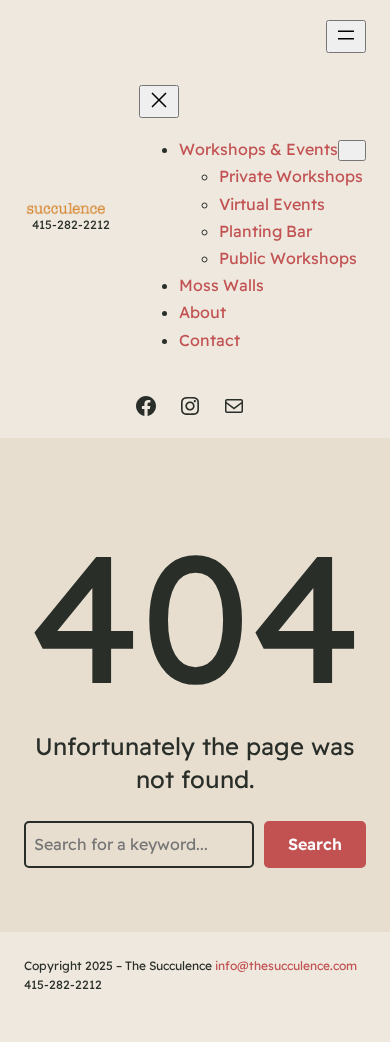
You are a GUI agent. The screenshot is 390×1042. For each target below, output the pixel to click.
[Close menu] (159, 101)
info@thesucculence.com (286, 965)
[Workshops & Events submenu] (352, 150)
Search (315, 844)
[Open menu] (346, 36)
